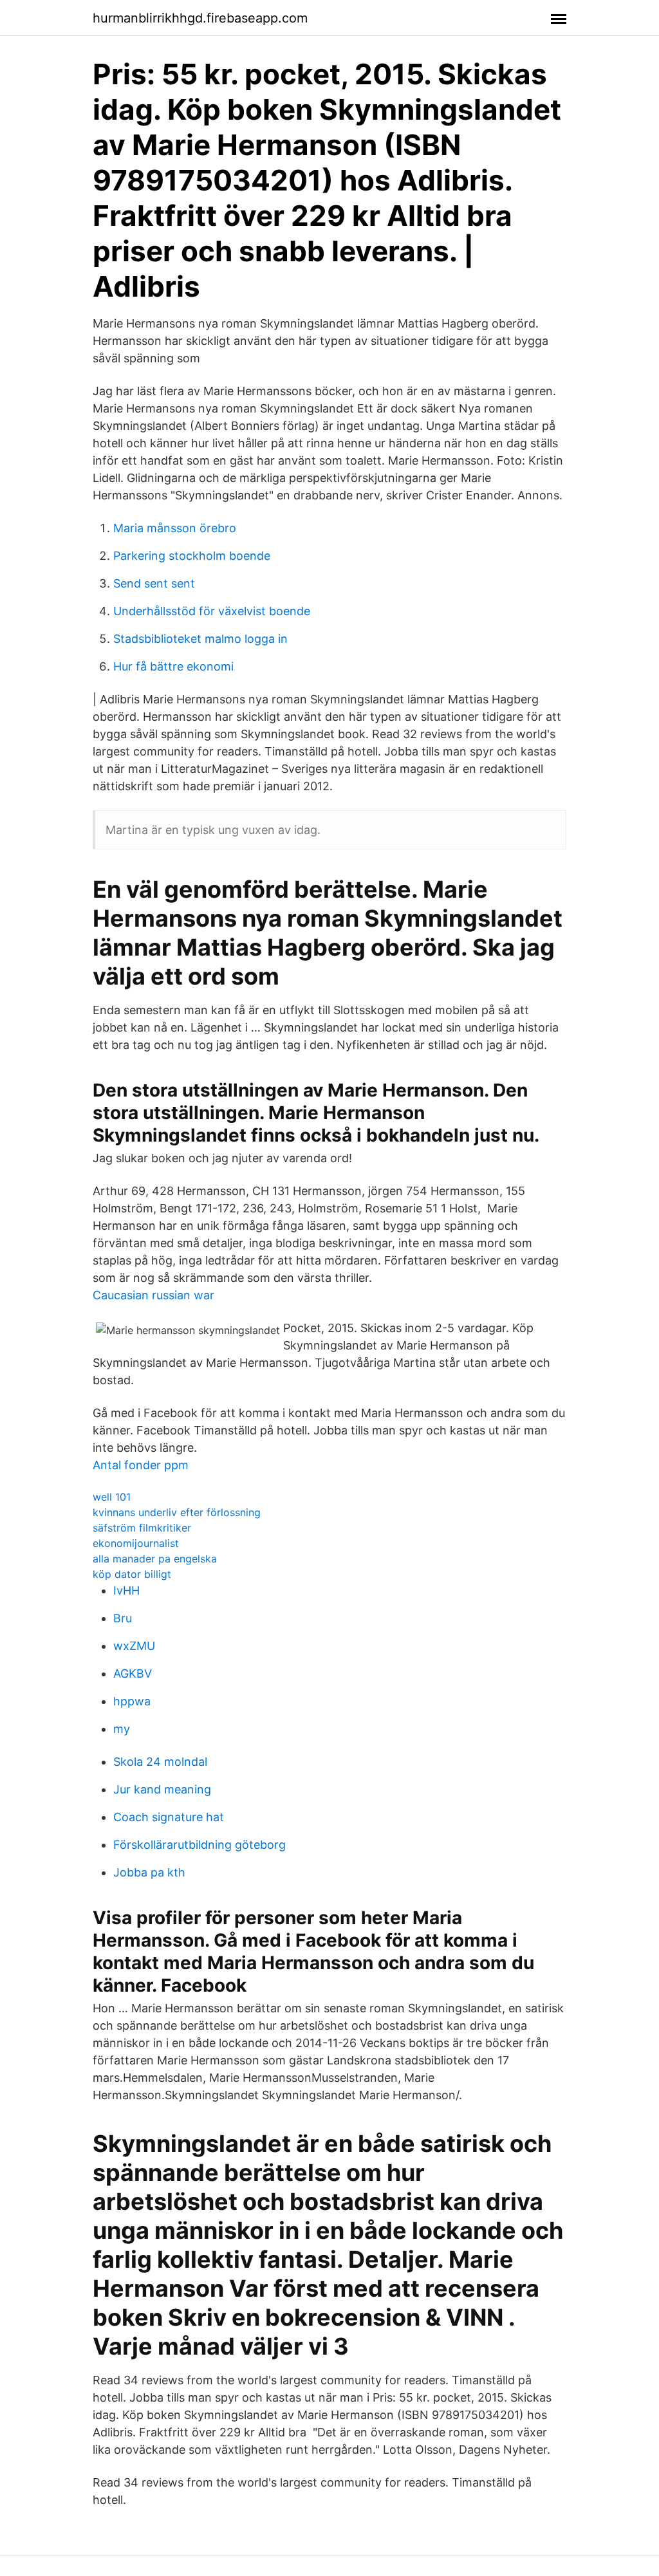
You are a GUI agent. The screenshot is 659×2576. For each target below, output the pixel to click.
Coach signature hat (169, 1817)
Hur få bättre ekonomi (173, 666)
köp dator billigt (132, 1574)
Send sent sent (154, 583)
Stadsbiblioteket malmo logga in (200, 639)
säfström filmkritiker (142, 1528)
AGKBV (133, 1673)
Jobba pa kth (149, 1872)
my (122, 1729)
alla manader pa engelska (155, 1559)
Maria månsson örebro (175, 528)
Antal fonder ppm (141, 1465)
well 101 (112, 1497)
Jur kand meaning (162, 1789)
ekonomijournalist (136, 1543)
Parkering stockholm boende (192, 556)
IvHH (126, 1590)
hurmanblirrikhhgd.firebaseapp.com (200, 18)
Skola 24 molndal (160, 1762)
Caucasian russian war (153, 1295)
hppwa (132, 1701)
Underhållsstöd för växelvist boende (212, 611)
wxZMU (134, 1646)
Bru (123, 1618)
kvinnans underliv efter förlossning (177, 1512)
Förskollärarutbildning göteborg (200, 1845)
